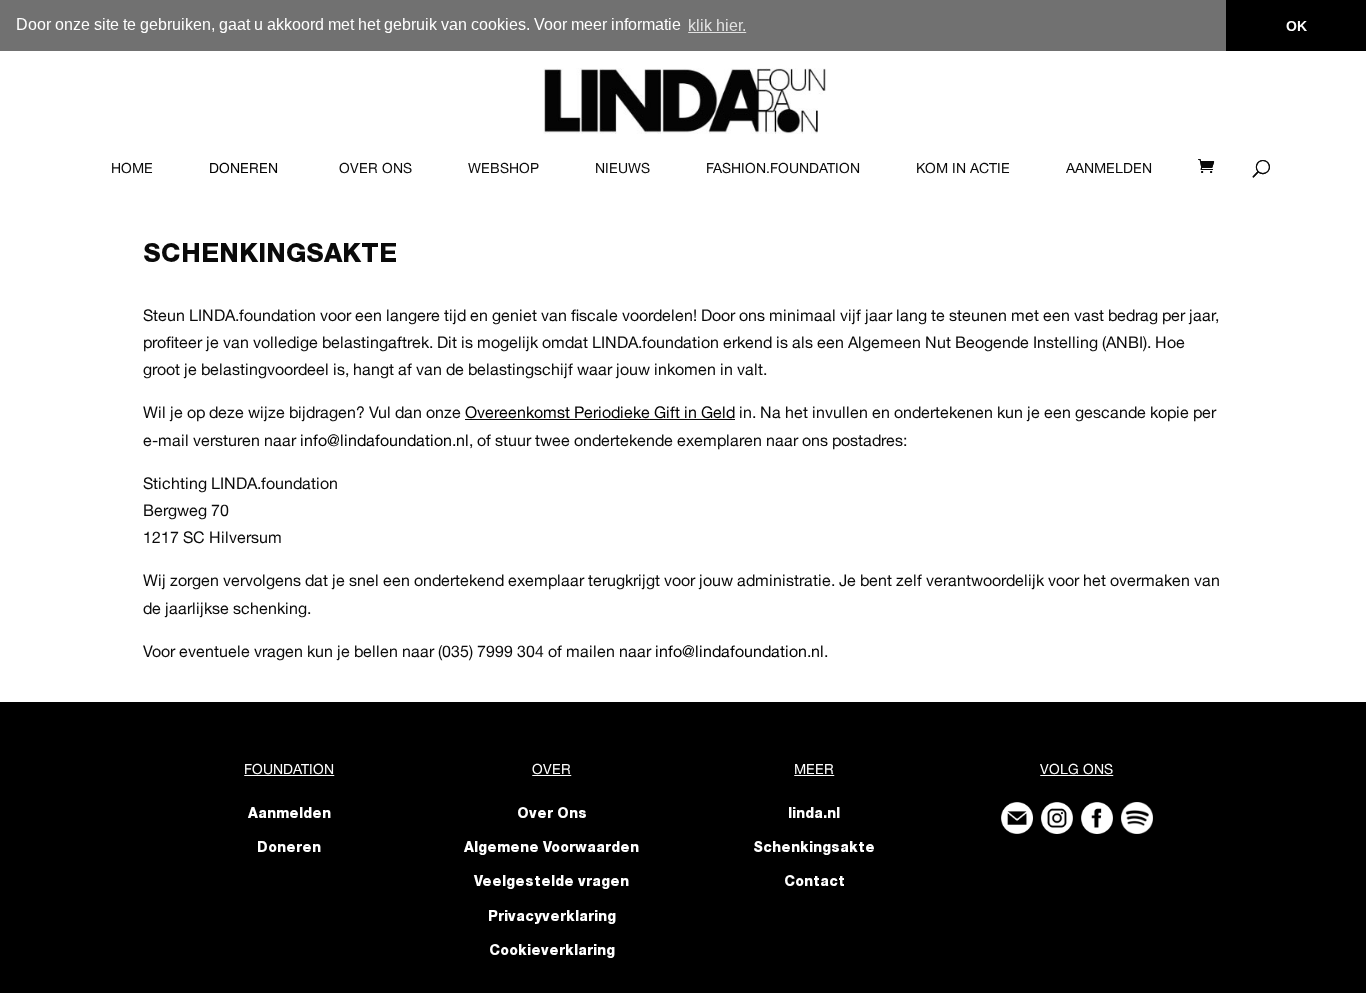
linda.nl (814, 815)
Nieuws (622, 168)
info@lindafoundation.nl (739, 651)
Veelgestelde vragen (551, 883)
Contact (814, 883)
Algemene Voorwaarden (551, 849)
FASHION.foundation (783, 168)
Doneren (243, 168)
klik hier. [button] (717, 25)
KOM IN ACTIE (963, 168)
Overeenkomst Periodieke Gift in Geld (600, 412)
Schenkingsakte (814, 849)
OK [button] (1296, 26)
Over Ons (375, 168)
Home (132, 168)
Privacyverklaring (552, 918)
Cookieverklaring (552, 952)
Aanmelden (1109, 168)
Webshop (503, 168)
